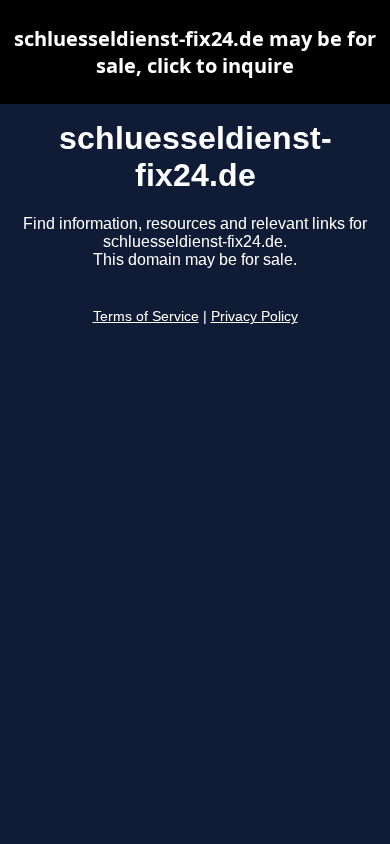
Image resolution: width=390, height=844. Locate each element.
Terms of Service (146, 316)
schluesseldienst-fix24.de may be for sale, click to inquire (195, 52)
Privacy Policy (254, 316)
